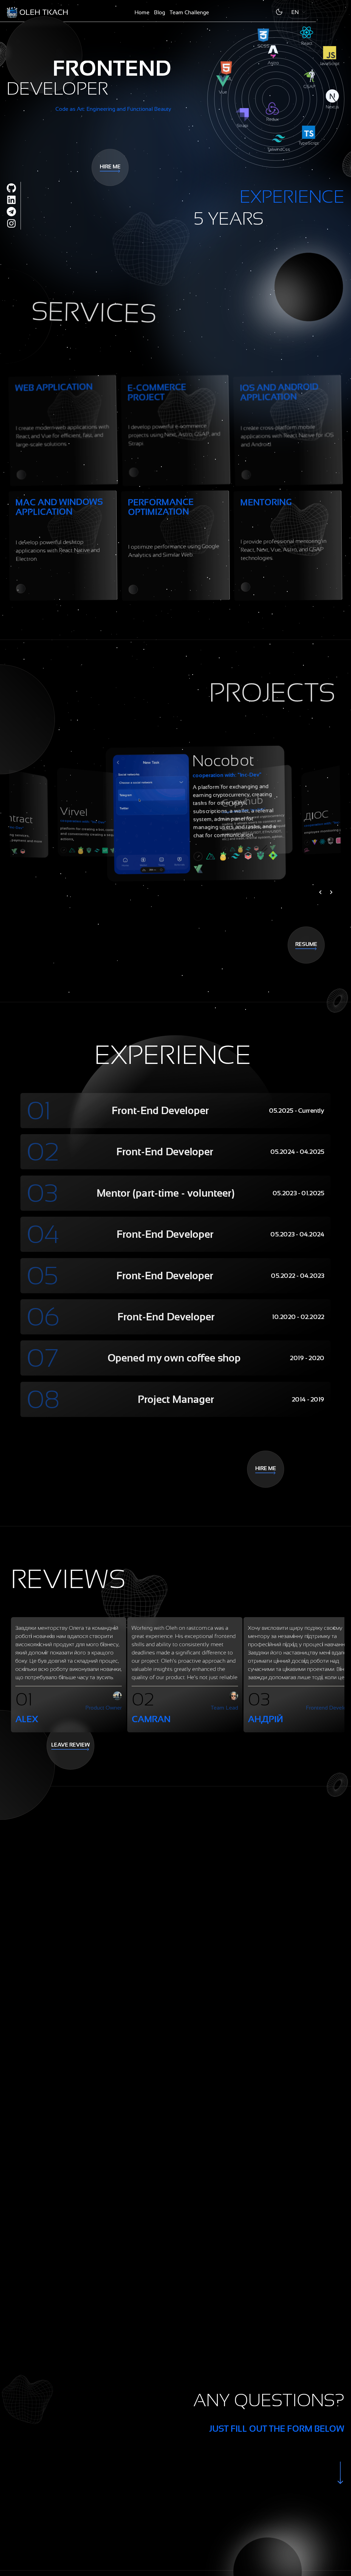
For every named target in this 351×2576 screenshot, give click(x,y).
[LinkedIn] (11, 200)
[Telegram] (11, 212)
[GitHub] (11, 188)
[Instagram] (11, 223)
